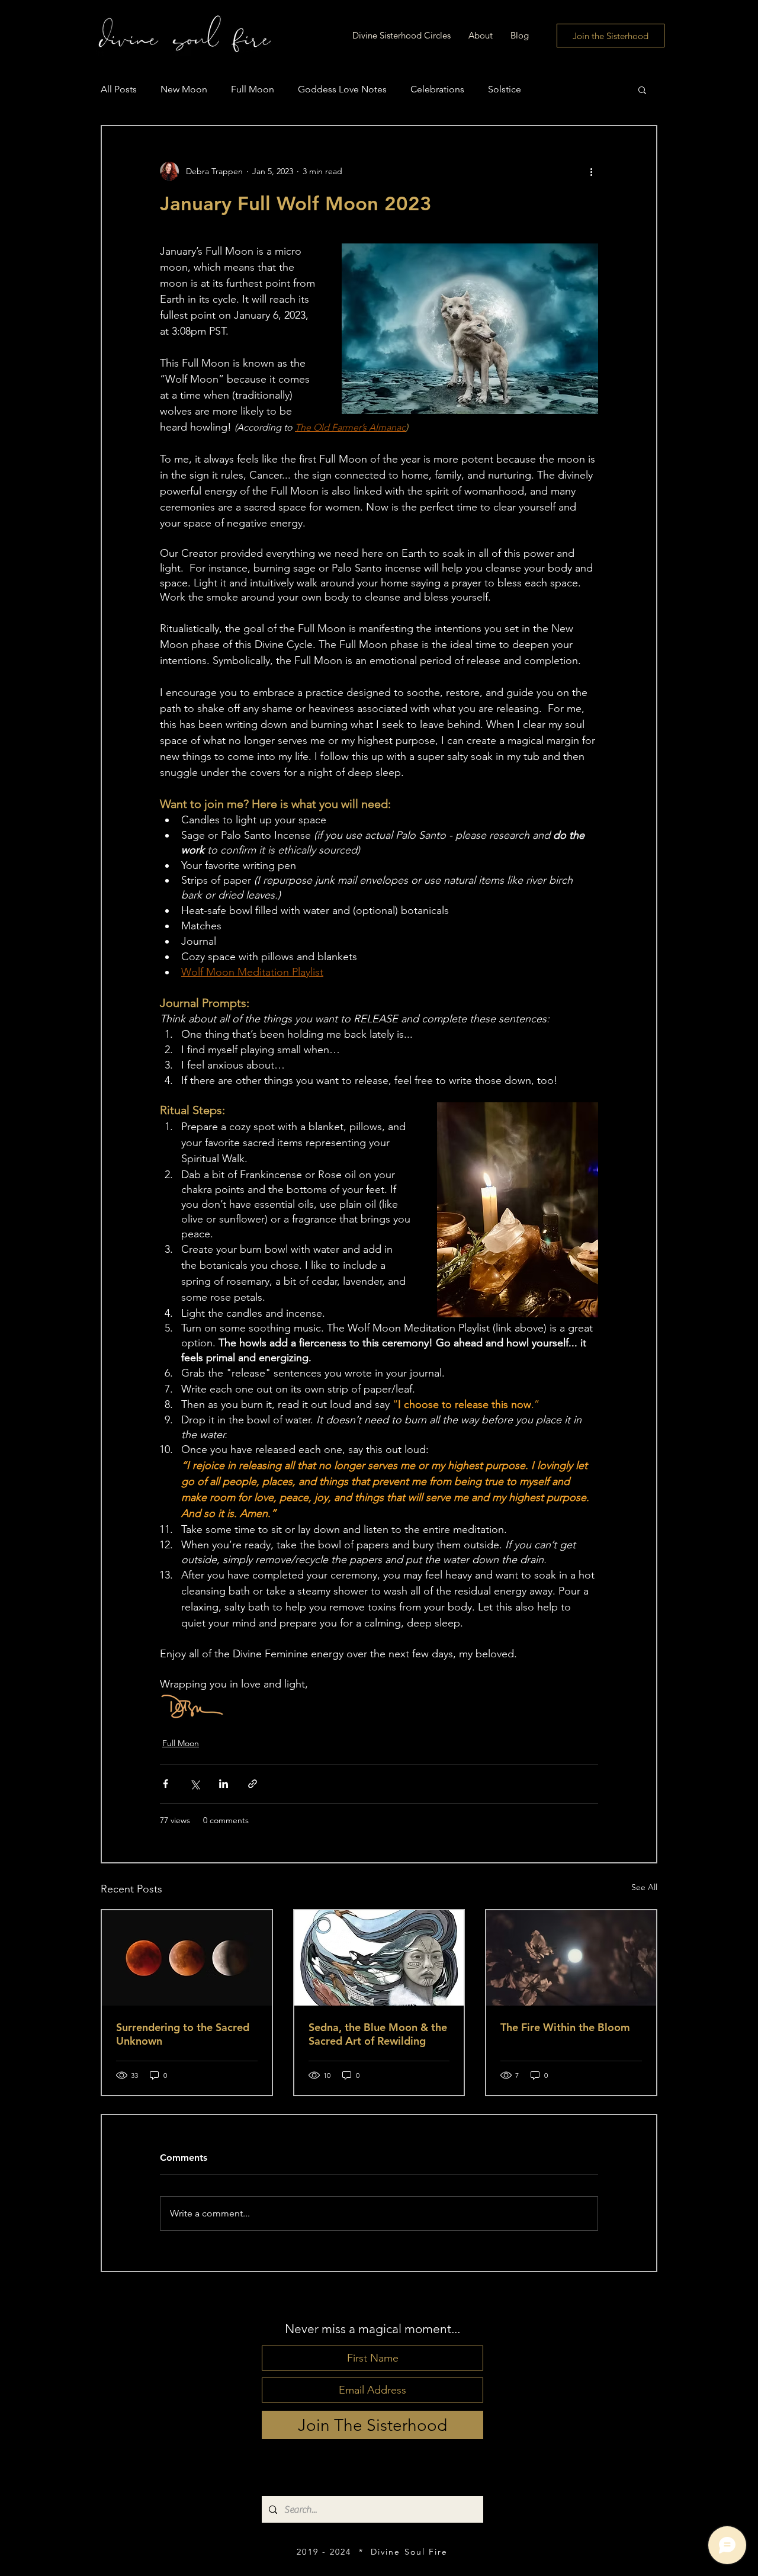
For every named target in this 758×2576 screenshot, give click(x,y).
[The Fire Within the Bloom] (571, 1958)
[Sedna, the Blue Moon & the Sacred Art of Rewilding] (379, 1958)
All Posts (119, 89)
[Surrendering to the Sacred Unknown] (187, 1958)
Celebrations (437, 89)
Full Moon (253, 89)
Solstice (505, 89)
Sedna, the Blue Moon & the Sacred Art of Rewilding (378, 2034)
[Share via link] (253, 1784)
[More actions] (591, 171)
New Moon (184, 89)
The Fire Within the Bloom (565, 2027)
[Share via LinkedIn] (224, 1784)
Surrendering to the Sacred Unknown (183, 2034)
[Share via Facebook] (166, 1784)
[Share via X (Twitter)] (195, 1784)
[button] (642, 89)
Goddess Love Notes (342, 89)
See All (644, 1887)
